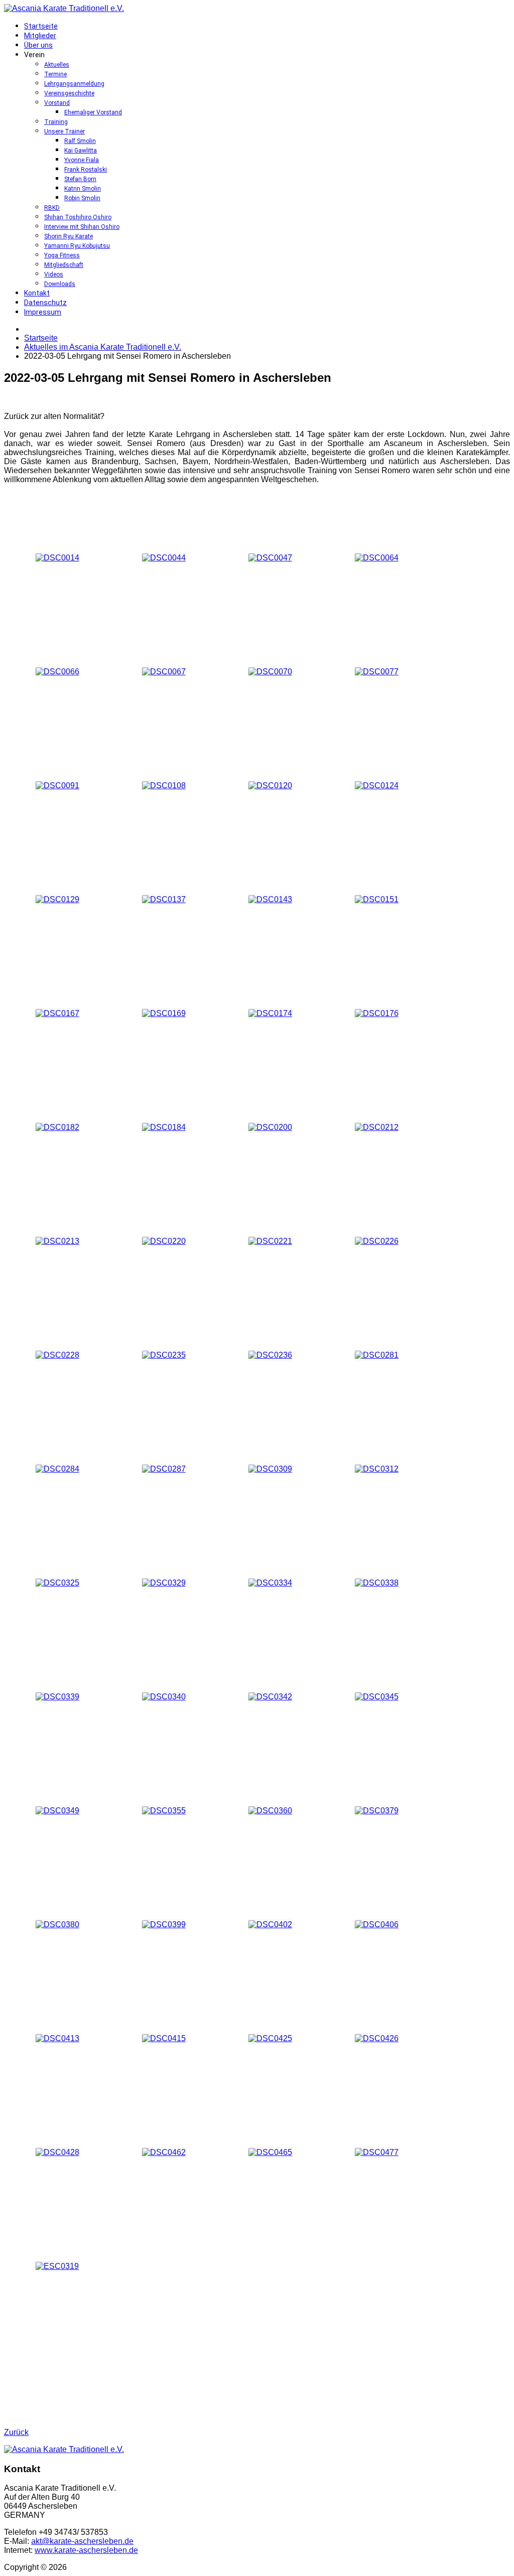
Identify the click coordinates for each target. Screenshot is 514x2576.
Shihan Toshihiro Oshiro (78, 217)
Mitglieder (40, 36)
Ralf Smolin (80, 141)
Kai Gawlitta (81, 151)
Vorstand (57, 103)
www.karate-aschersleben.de (86, 2550)
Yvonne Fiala (82, 160)
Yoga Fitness (62, 255)
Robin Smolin (82, 198)
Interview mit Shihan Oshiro (82, 227)
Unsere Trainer (65, 131)
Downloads (60, 284)
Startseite (41, 26)
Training (56, 122)
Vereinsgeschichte (69, 93)
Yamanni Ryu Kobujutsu (77, 246)
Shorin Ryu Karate (69, 236)
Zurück (16, 2432)
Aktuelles (57, 65)
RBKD (52, 208)
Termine (55, 74)
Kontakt (37, 293)
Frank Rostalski (86, 170)
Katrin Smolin (83, 189)
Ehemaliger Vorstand (93, 112)
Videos (54, 274)
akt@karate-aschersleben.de (82, 2541)
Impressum (43, 312)
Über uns (38, 45)
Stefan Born (80, 179)
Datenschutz (45, 303)
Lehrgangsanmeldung (74, 84)
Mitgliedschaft (64, 265)
